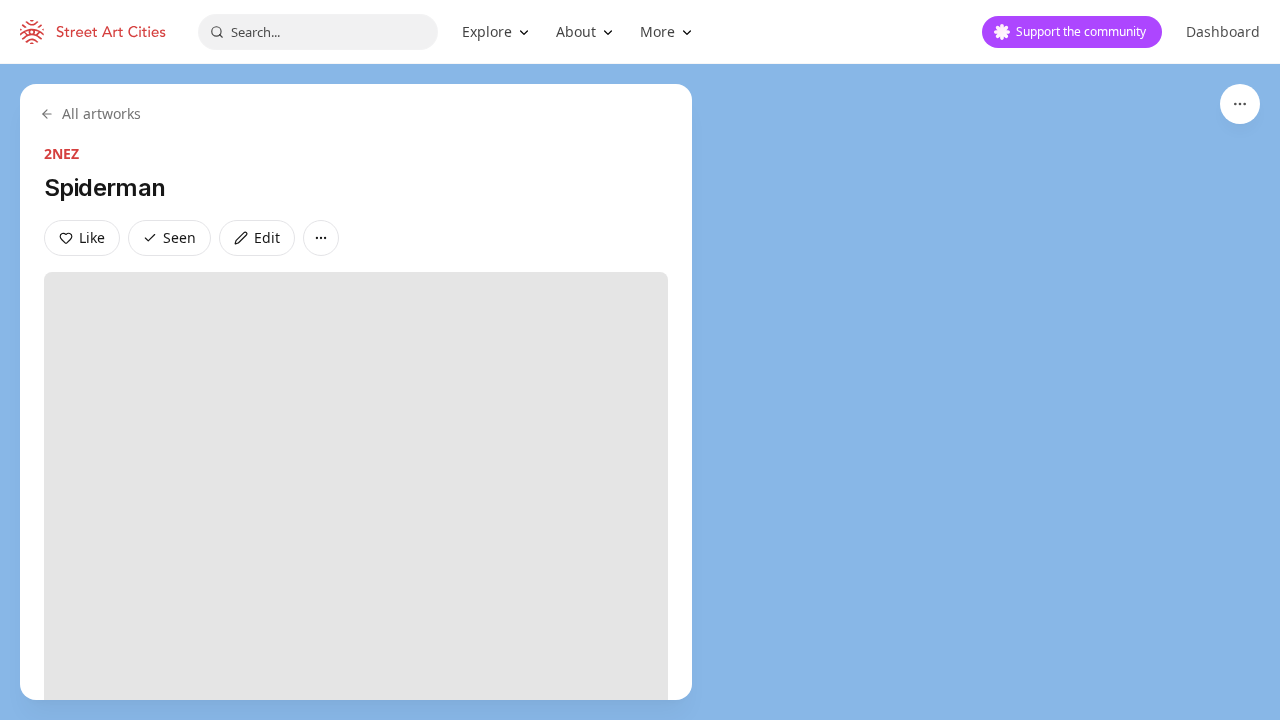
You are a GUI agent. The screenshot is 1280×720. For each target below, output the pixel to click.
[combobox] (318, 32)
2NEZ (61, 153)
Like (92, 237)
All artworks (101, 113)
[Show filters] (1240, 104)
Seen (179, 237)
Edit (267, 237)
